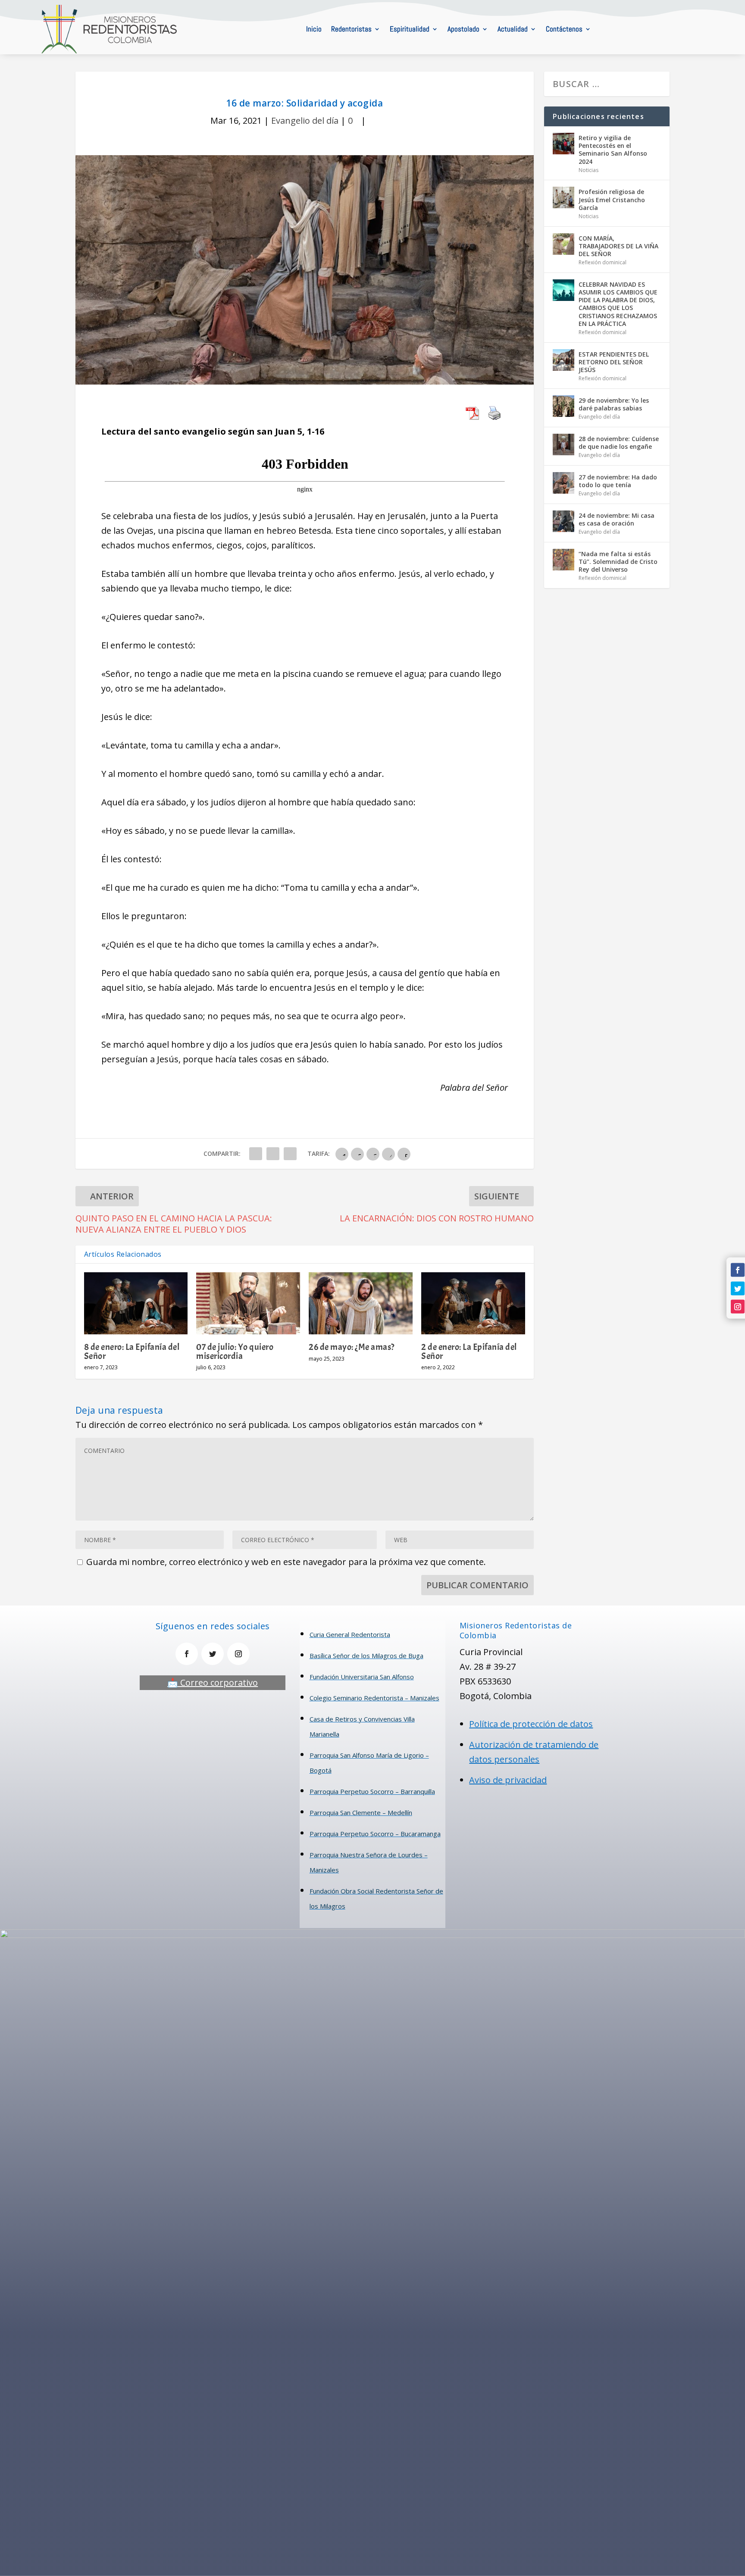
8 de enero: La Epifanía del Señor (132, 1351)
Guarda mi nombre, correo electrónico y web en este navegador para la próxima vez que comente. (286, 1562)
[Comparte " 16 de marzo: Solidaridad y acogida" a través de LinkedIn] (290, 1154)
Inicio (314, 29)
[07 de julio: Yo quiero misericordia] (248, 1304)
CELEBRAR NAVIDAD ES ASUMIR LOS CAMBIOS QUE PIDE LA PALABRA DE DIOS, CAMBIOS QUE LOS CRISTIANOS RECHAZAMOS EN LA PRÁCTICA (618, 304)
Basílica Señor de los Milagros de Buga (366, 1656)
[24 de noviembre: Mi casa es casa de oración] (563, 521)
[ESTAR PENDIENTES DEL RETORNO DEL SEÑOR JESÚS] (563, 360)
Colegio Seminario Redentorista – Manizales (374, 1698)
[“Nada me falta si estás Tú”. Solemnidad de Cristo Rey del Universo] (563, 560)
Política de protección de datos (531, 1724)
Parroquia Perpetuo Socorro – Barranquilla (372, 1791)
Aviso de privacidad (508, 1780)
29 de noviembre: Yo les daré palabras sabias (614, 404)
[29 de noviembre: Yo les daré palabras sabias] (563, 406)
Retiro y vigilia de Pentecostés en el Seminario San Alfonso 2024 (613, 150)
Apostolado (463, 29)
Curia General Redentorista (350, 1634)
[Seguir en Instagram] (738, 1307)
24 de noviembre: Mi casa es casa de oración (617, 519)
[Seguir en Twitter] (738, 1288)
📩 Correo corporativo (213, 1682)
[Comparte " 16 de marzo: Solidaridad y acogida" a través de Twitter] (273, 1154)
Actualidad (513, 29)
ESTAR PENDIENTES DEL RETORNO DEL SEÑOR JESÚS (614, 362)
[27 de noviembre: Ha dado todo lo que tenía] (563, 483)
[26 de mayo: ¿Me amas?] (361, 1304)
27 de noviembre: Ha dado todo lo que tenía (618, 481)
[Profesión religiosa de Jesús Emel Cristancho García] (563, 197)
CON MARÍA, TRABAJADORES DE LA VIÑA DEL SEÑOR (618, 246)
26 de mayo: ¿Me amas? (352, 1347)
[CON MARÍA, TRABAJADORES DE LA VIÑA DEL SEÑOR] (563, 244)
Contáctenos (564, 29)
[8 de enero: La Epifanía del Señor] (136, 1304)
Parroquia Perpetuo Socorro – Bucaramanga (375, 1834)
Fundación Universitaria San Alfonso (362, 1677)
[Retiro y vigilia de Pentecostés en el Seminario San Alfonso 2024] (563, 144)
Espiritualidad (410, 29)
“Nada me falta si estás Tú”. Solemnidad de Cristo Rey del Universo (618, 562)
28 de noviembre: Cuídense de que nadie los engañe (619, 443)
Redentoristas (351, 29)
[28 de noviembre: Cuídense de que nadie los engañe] (563, 444)
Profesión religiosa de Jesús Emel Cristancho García (612, 199)
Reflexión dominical (603, 262)
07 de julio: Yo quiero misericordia (235, 1351)
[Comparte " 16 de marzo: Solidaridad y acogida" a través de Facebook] (256, 1154)
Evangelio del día (305, 121)
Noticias (588, 170)
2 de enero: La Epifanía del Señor (469, 1351)
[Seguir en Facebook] (738, 1270)
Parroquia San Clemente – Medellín (361, 1812)
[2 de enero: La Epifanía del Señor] (473, 1304)
